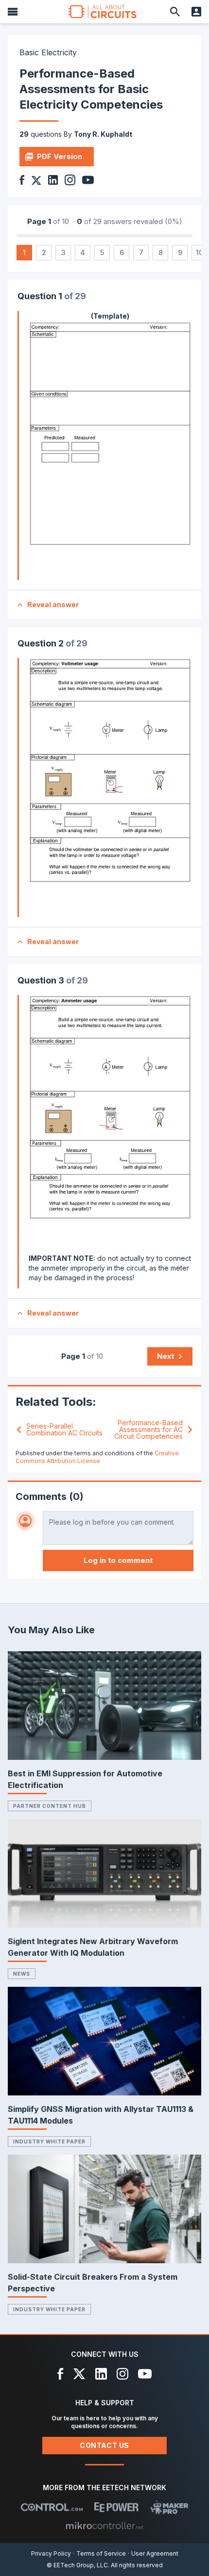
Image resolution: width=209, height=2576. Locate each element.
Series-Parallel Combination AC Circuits (64, 1430)
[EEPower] (116, 2507)
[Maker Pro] (169, 2507)
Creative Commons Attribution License (97, 1457)
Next (165, 1356)
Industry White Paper (49, 2141)
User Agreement (155, 2553)
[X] (79, 2374)
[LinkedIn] (101, 2374)
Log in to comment (118, 1560)
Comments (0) (50, 1497)
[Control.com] (52, 2507)
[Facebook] (61, 2374)
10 (200, 252)
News (22, 1974)
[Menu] (13, 12)
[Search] (175, 12)
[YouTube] (145, 2374)
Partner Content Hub (50, 1806)
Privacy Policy (51, 2553)
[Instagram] (122, 2374)
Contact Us (104, 2445)
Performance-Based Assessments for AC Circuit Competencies (148, 1430)
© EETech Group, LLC (77, 2565)
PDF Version (60, 156)
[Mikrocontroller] (104, 2526)
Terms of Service (101, 2553)
